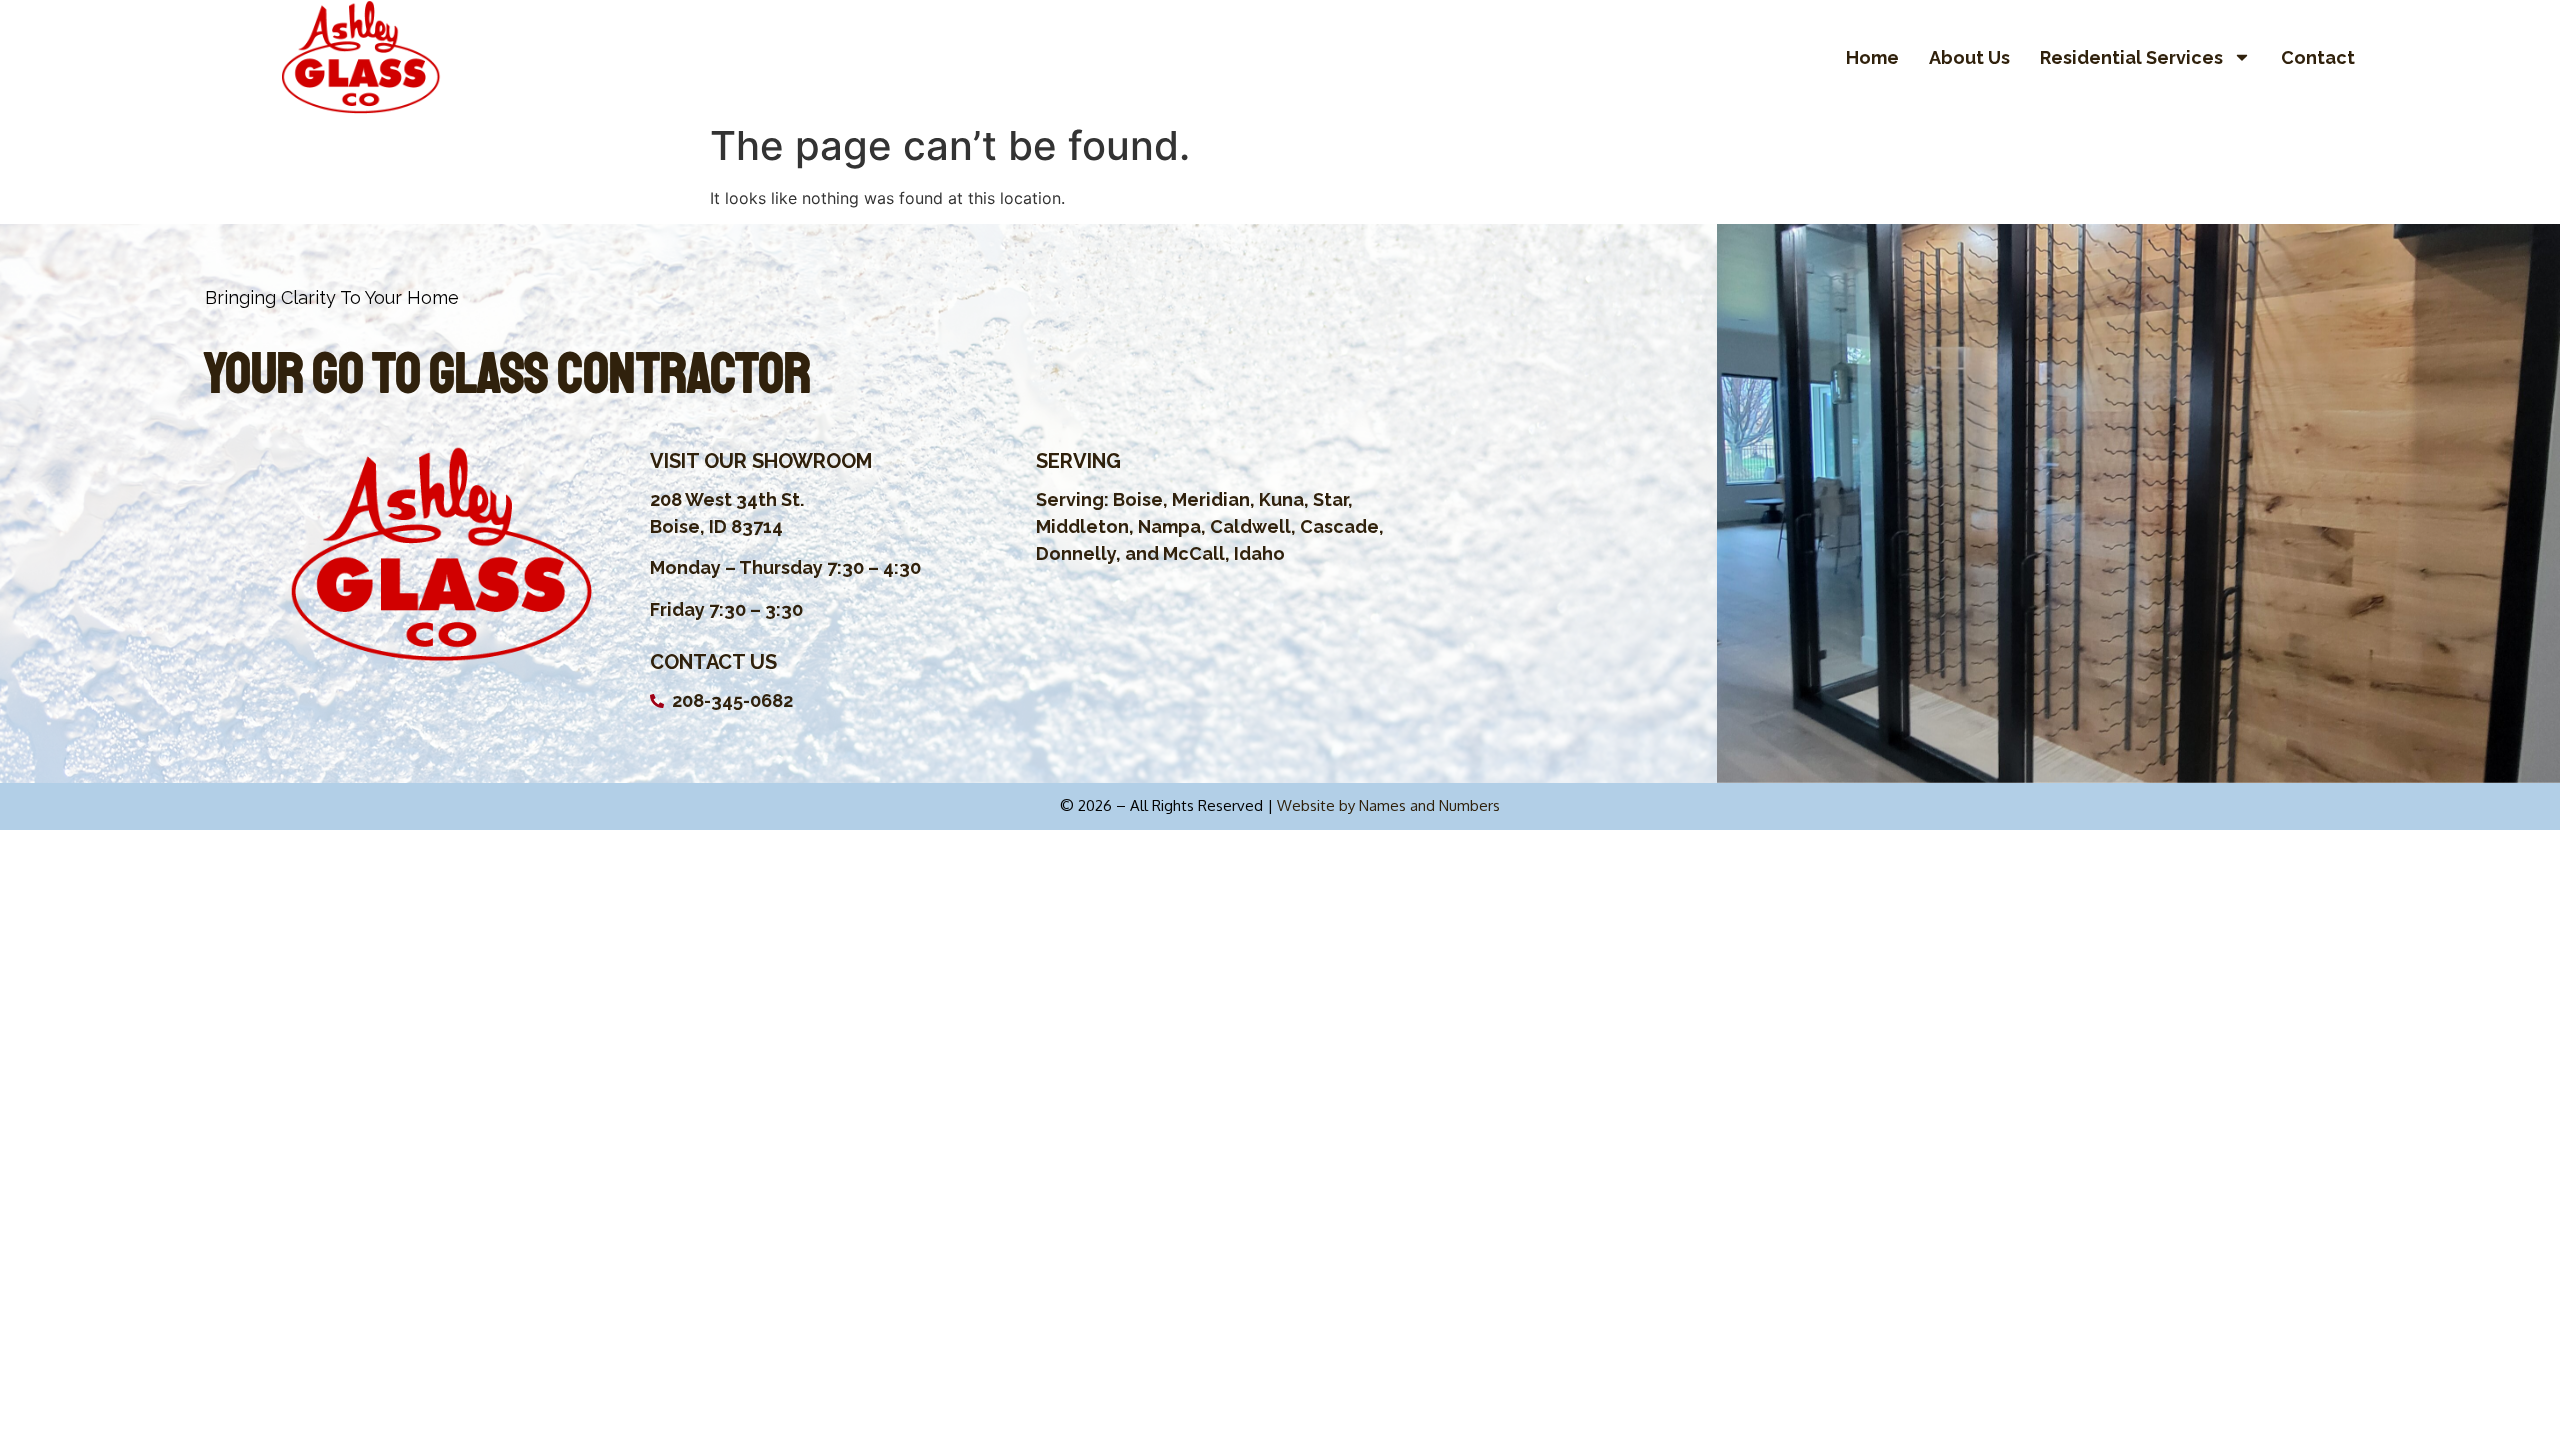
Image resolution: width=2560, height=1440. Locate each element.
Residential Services (2131, 57)
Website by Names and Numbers (1388, 805)
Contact (2318, 57)
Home (1872, 57)
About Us (1969, 57)
